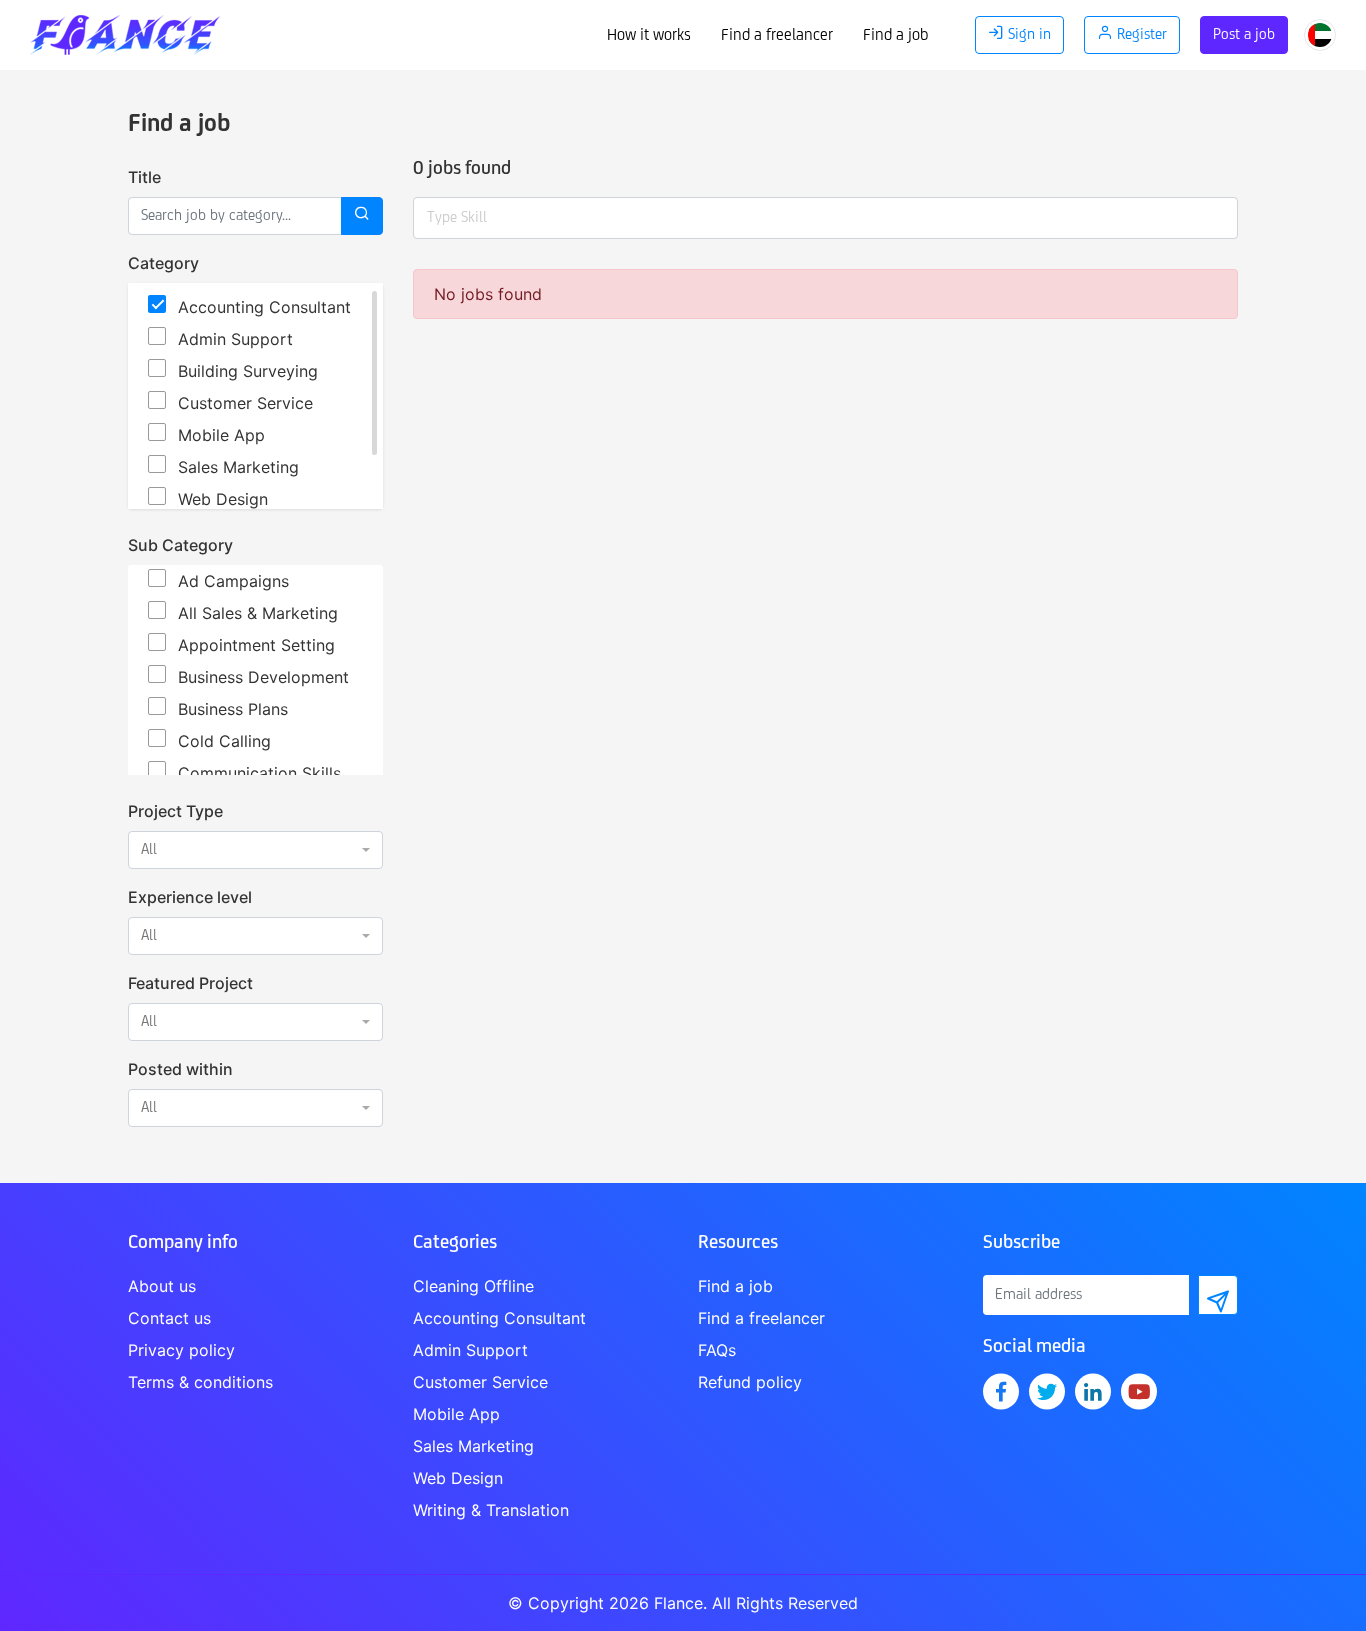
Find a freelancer (777, 35)
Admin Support (235, 339)
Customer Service (245, 403)
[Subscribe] (1218, 1295)
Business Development (263, 677)
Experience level (190, 897)
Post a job (1244, 35)
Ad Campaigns (233, 581)
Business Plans (233, 709)
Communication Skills (259, 773)
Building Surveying (248, 371)
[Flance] (130, 30)
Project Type (175, 811)
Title (144, 177)
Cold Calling (224, 741)
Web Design (223, 499)
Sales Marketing (238, 467)
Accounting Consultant (264, 307)
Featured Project (190, 983)
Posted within (180, 1069)
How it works (649, 35)
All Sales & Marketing (258, 613)
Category (163, 263)
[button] (255, 850)
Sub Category (180, 545)
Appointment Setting (256, 645)
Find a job (895, 35)
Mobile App (221, 435)
